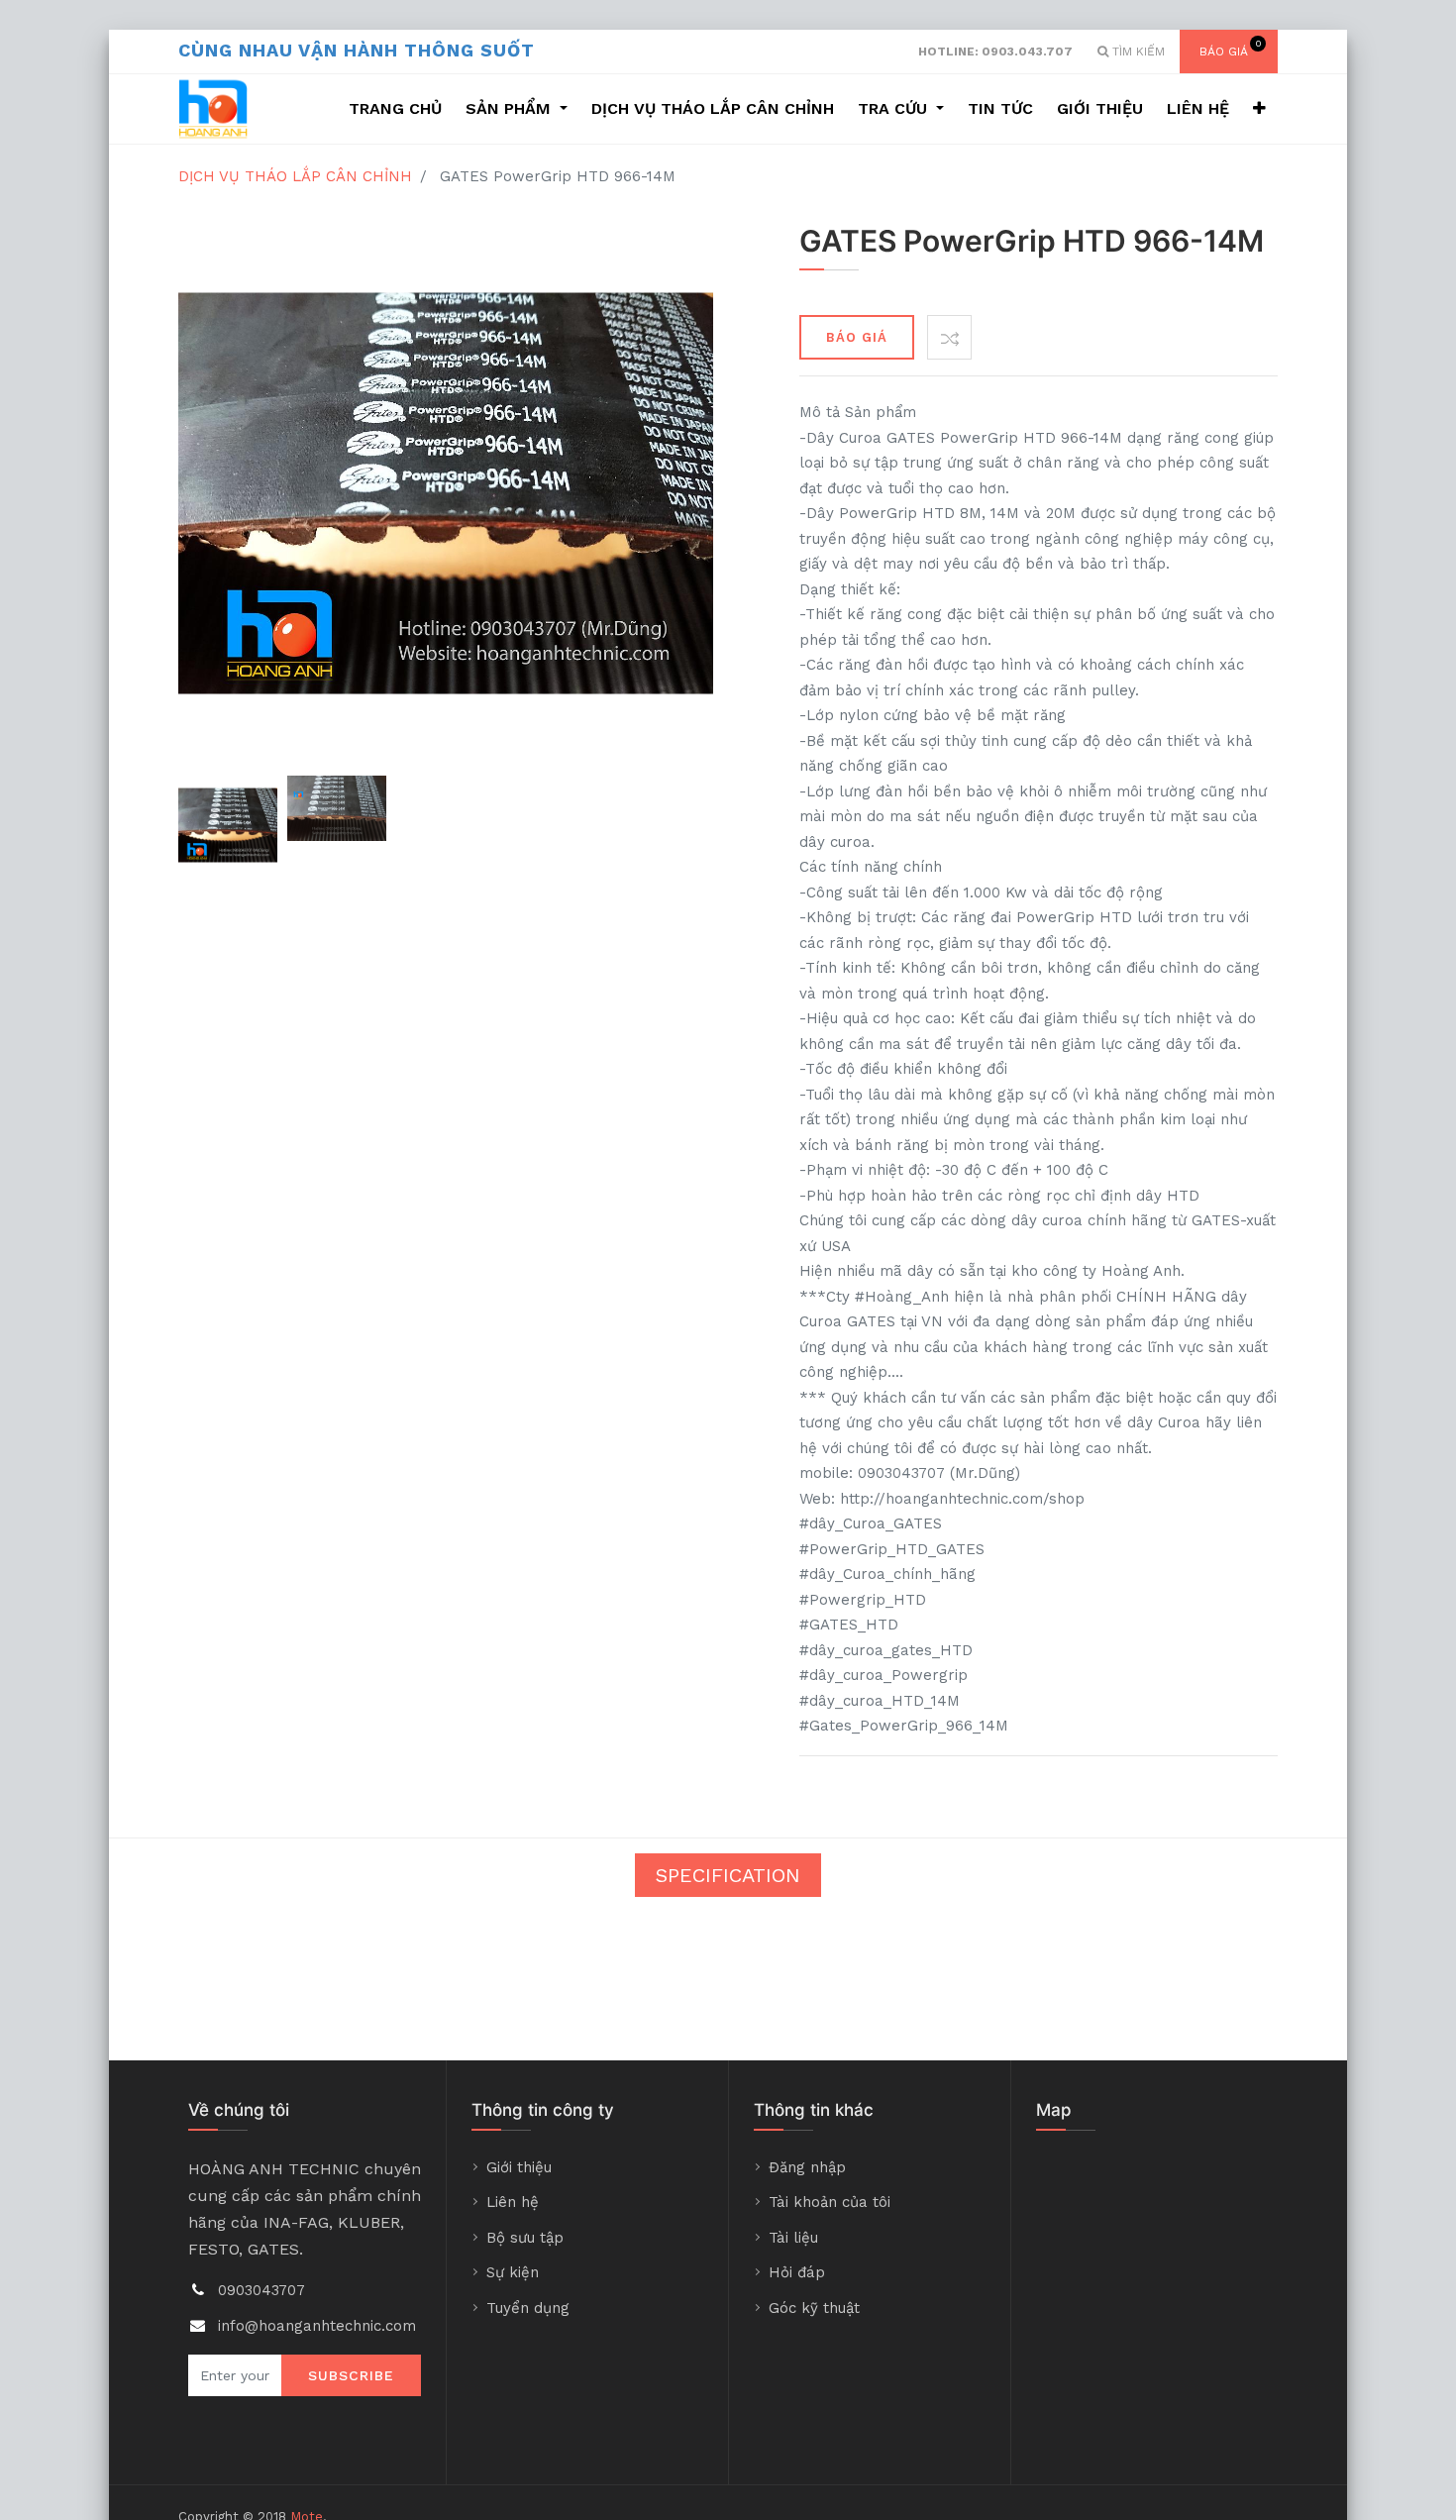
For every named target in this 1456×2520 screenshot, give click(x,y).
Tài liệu (793, 2238)
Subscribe (351, 2375)
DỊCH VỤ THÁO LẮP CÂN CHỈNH (295, 176)
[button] (1259, 109)
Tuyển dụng (528, 2308)
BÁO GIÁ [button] (857, 337)
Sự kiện (513, 2272)
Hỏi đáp (797, 2272)
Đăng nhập (807, 2167)
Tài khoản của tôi (830, 2202)
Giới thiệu (519, 2167)
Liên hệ (513, 2202)
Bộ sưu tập (525, 2238)
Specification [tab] (728, 1875)
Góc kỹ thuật (814, 2308)
